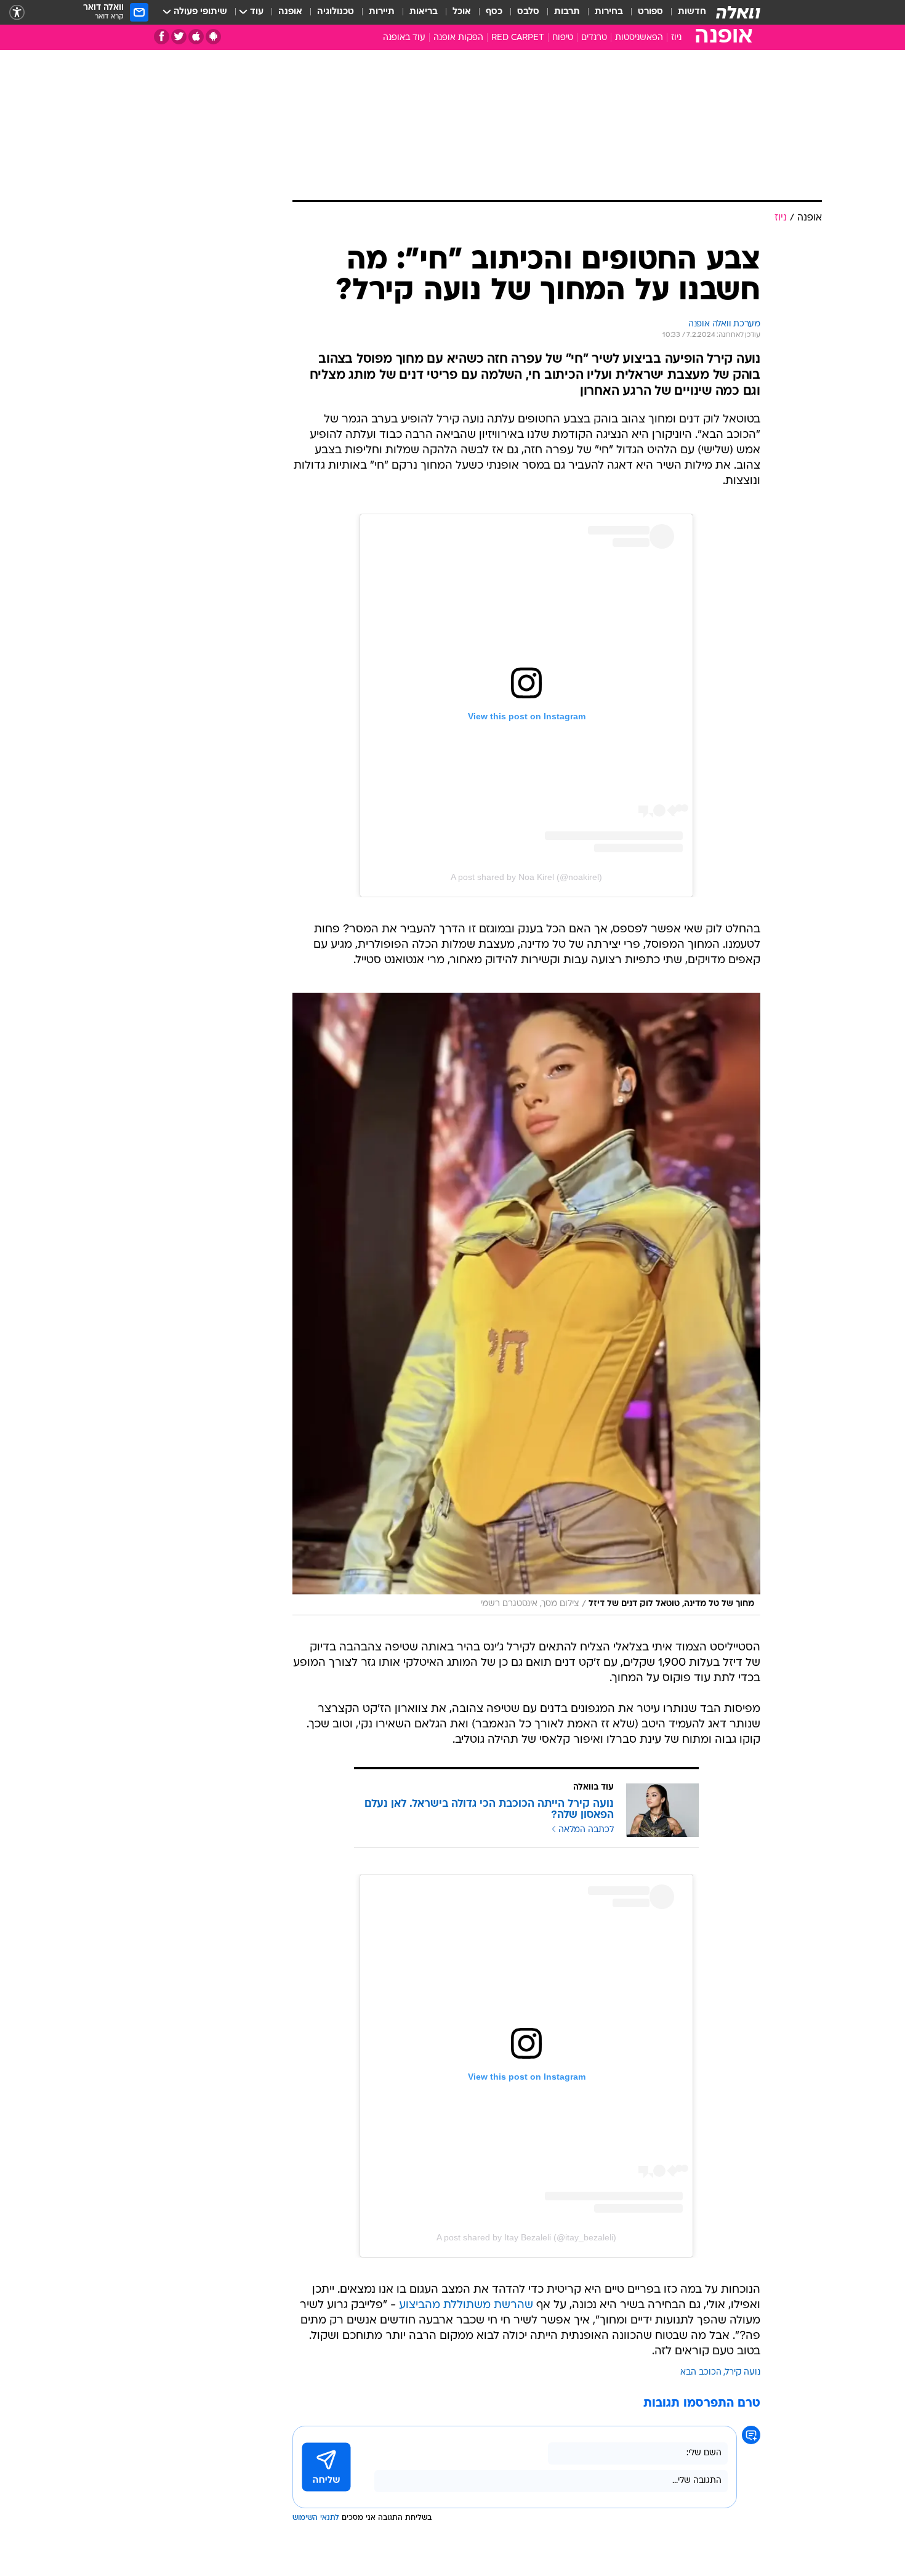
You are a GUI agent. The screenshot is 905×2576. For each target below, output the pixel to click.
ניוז (676, 38)
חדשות (692, 12)
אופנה (290, 12)
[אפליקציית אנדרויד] (213, 37)
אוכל (462, 12)
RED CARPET (518, 38)
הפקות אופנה (458, 38)
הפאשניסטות (639, 38)
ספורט (650, 12)
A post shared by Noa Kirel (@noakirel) (526, 877)
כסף (494, 12)
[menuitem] (685, 12)
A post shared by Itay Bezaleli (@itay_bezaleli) (526, 2237)
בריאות (424, 12)
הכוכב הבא (701, 2372)
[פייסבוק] (162, 37)
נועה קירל (743, 2372)
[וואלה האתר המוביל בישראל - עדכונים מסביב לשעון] (738, 12)
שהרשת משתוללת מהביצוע (466, 2305)
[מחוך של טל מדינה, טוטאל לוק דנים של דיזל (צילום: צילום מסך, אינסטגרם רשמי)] (526, 1304)
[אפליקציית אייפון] (196, 37)
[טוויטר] (179, 37)
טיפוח (563, 38)
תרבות (567, 12)
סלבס (528, 12)
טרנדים (594, 38)
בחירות (609, 12)
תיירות (382, 12)
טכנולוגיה (336, 12)
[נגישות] (17, 13)
